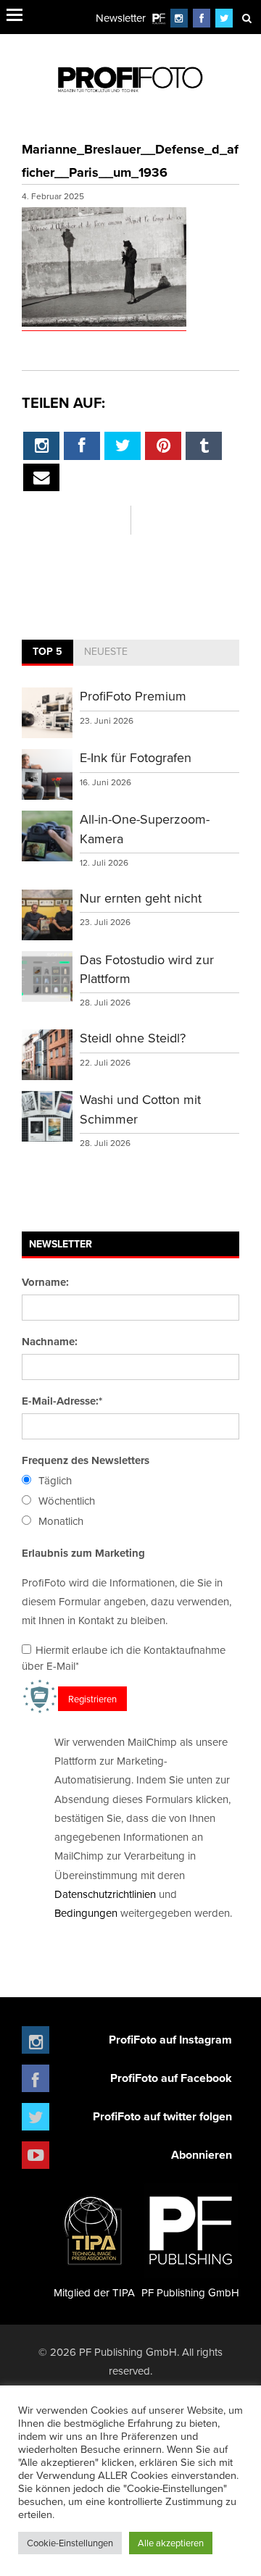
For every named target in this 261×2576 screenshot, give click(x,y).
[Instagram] (179, 18)
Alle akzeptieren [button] (171, 2543)
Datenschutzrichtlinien (105, 1894)
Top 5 (47, 651)
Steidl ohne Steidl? (133, 1038)
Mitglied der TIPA (94, 2292)
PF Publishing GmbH (190, 2292)
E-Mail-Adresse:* (62, 1401)
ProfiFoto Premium (133, 696)
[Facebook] (202, 18)
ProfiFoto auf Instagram (170, 2040)
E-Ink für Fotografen (136, 757)
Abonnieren (202, 2155)
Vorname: (45, 1282)
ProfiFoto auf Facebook (171, 2078)
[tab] (47, 653)
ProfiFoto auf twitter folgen (162, 2116)
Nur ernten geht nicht (141, 898)
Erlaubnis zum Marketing (83, 1553)
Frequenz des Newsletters (86, 1460)
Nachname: (50, 1342)
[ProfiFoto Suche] (246, 18)
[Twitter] (224, 18)
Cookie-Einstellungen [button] (70, 2543)
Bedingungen (86, 1913)
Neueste (106, 651)
